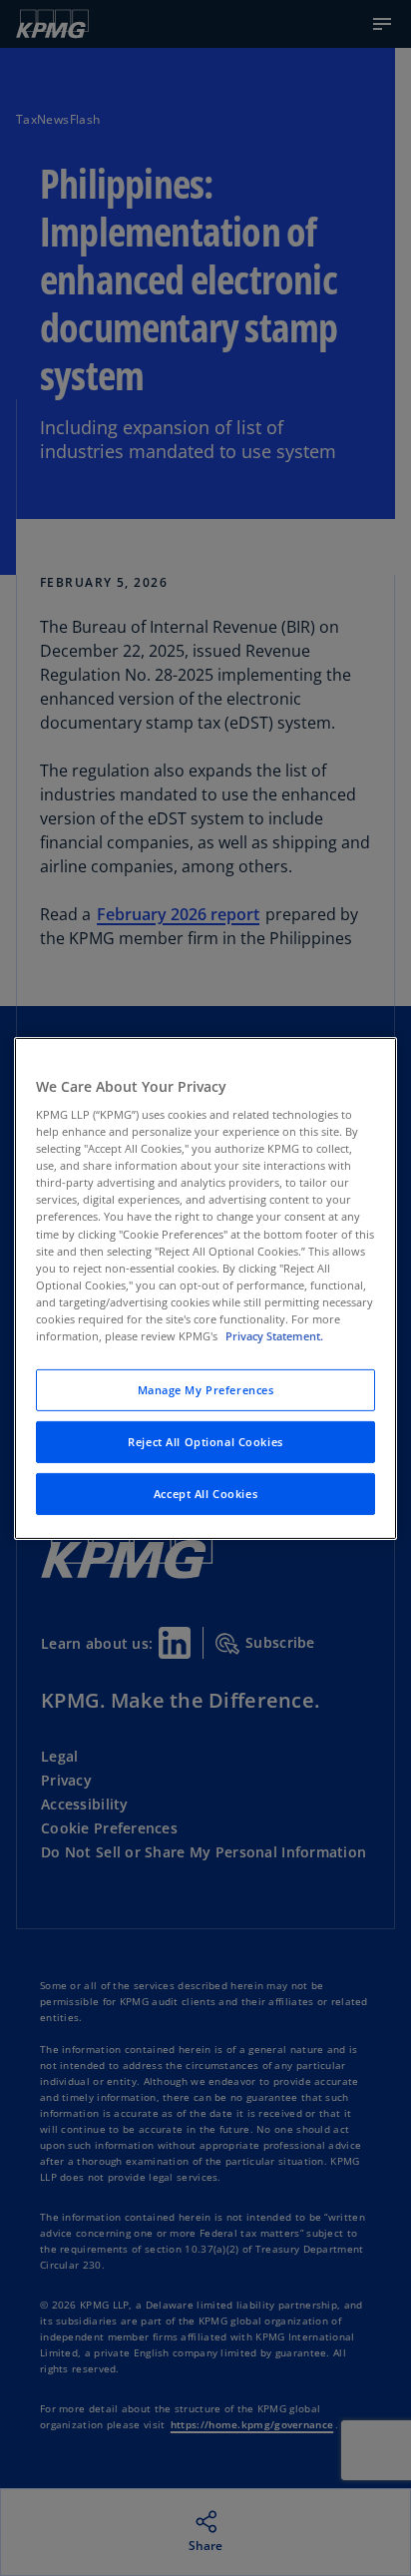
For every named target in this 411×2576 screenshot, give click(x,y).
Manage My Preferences (206, 1390)
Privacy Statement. (274, 1336)
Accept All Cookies (205, 1494)
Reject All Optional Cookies (205, 1442)
